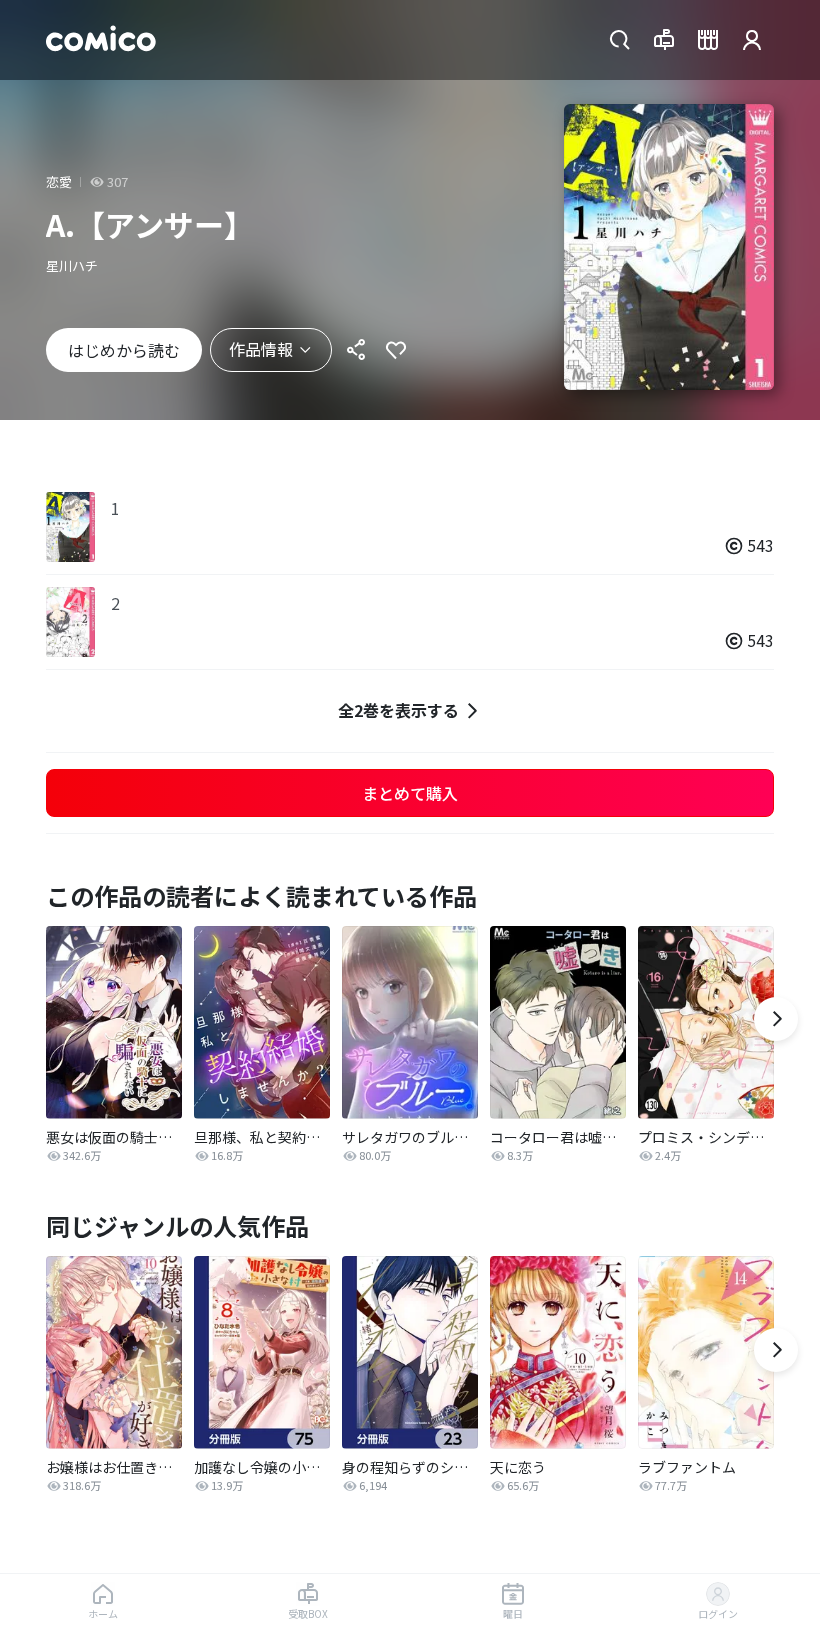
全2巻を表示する (398, 710)
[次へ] (776, 1019)
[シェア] (356, 350)
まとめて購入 (410, 793)
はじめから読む (124, 350)
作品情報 (261, 349)
